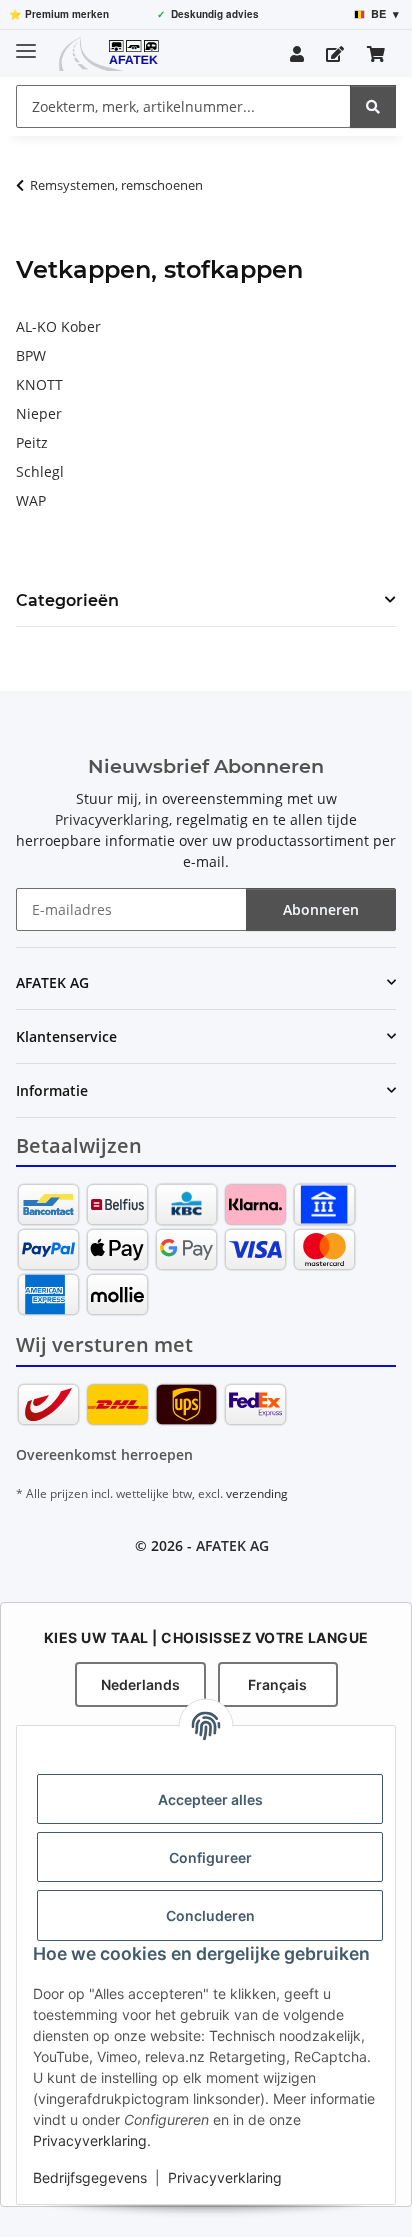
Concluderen (210, 1915)
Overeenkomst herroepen (104, 1454)
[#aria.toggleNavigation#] (26, 42)
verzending (257, 1493)
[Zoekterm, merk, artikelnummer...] (373, 106)
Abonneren (321, 909)
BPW (31, 355)
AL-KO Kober (58, 326)
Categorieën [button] (67, 600)
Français (277, 1684)
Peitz (32, 442)
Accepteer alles (210, 1799)
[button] (297, 54)
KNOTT (39, 384)
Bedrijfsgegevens (90, 2177)
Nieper (39, 413)
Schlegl (40, 471)
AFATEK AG (232, 1545)
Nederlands (140, 1684)
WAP (31, 500)
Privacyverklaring (90, 2140)
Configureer (210, 1857)
